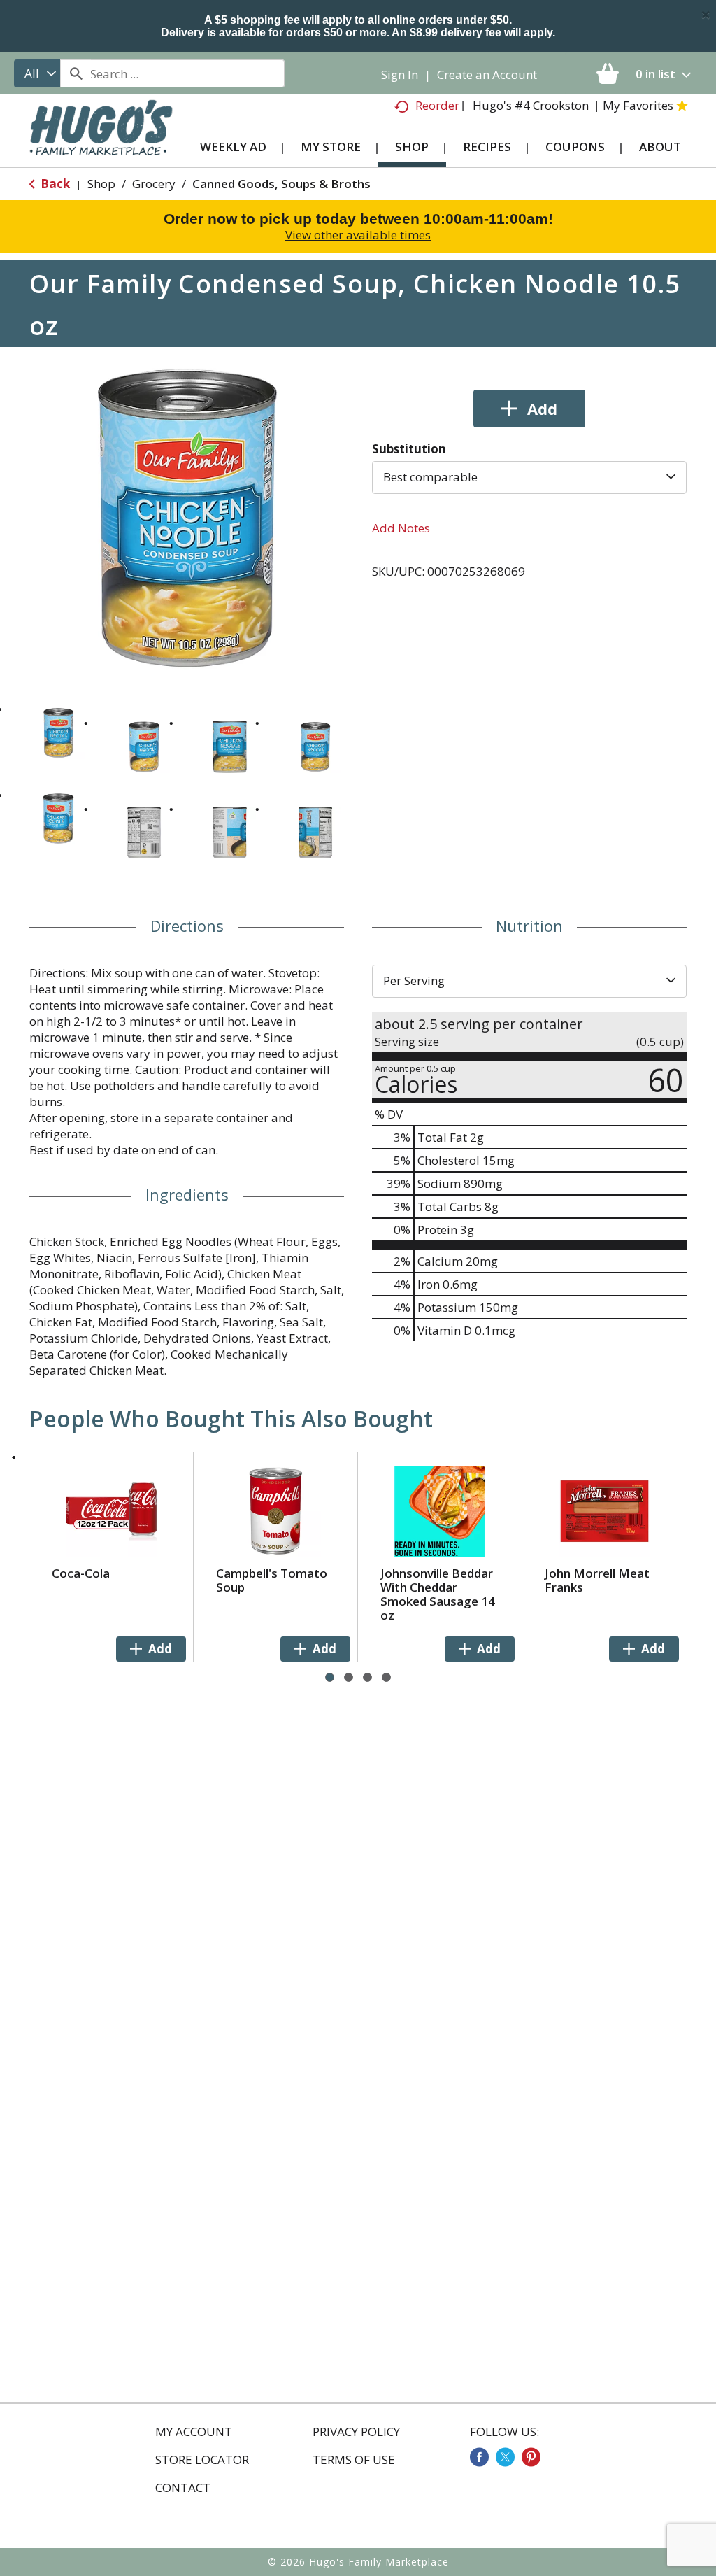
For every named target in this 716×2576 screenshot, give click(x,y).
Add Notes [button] (401, 528)
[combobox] (37, 73)
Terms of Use (354, 2460)
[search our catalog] (76, 73)
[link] (479, 2457)
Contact (183, 2488)
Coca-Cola (81, 1573)
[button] (58, 733)
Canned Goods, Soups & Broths (281, 184)
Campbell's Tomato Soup (272, 1580)
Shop (101, 184)
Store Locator (202, 2460)
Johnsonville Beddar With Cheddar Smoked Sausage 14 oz (438, 1594)
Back (54, 184)
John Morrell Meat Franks (597, 1580)
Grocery (154, 184)
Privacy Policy (356, 2432)
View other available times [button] (358, 235)
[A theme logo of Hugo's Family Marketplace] (101, 136)
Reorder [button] (437, 105)
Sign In (400, 75)
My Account (194, 2432)
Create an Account (487, 75)
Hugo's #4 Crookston (531, 105)
